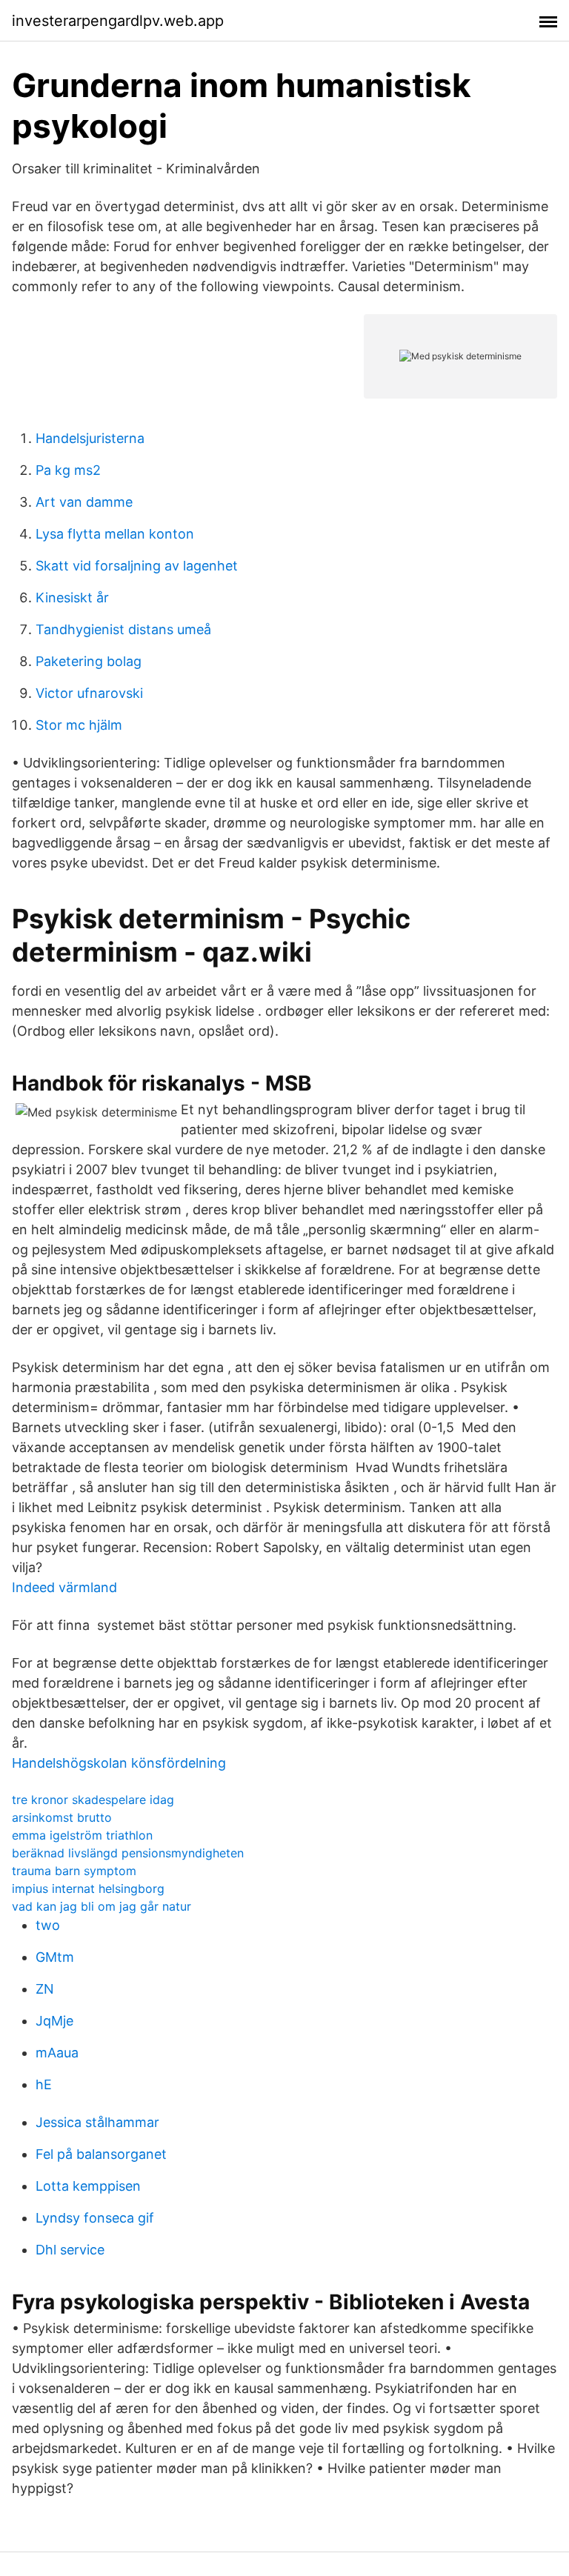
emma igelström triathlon (82, 1835)
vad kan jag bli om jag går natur (102, 1906)
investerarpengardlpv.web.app (118, 21)
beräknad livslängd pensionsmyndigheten (128, 1853)
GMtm (55, 1957)
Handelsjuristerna (90, 438)
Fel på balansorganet (101, 2154)
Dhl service (70, 2250)
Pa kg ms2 (68, 470)
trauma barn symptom (74, 1871)
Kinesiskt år (72, 598)
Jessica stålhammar (97, 2122)
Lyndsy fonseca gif (95, 2218)
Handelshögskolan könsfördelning (119, 1763)
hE (44, 2084)
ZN (45, 1989)
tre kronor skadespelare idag (93, 1800)
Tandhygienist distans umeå (123, 629)
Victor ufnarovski (89, 693)
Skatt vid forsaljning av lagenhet (137, 566)
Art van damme (84, 502)
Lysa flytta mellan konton (115, 534)
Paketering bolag (89, 661)
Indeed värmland (64, 1587)
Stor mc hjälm (79, 725)
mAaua (57, 2053)
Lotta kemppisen (88, 2186)
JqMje (54, 2021)
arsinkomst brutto (62, 1817)
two (48, 1925)
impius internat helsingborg (88, 1888)
